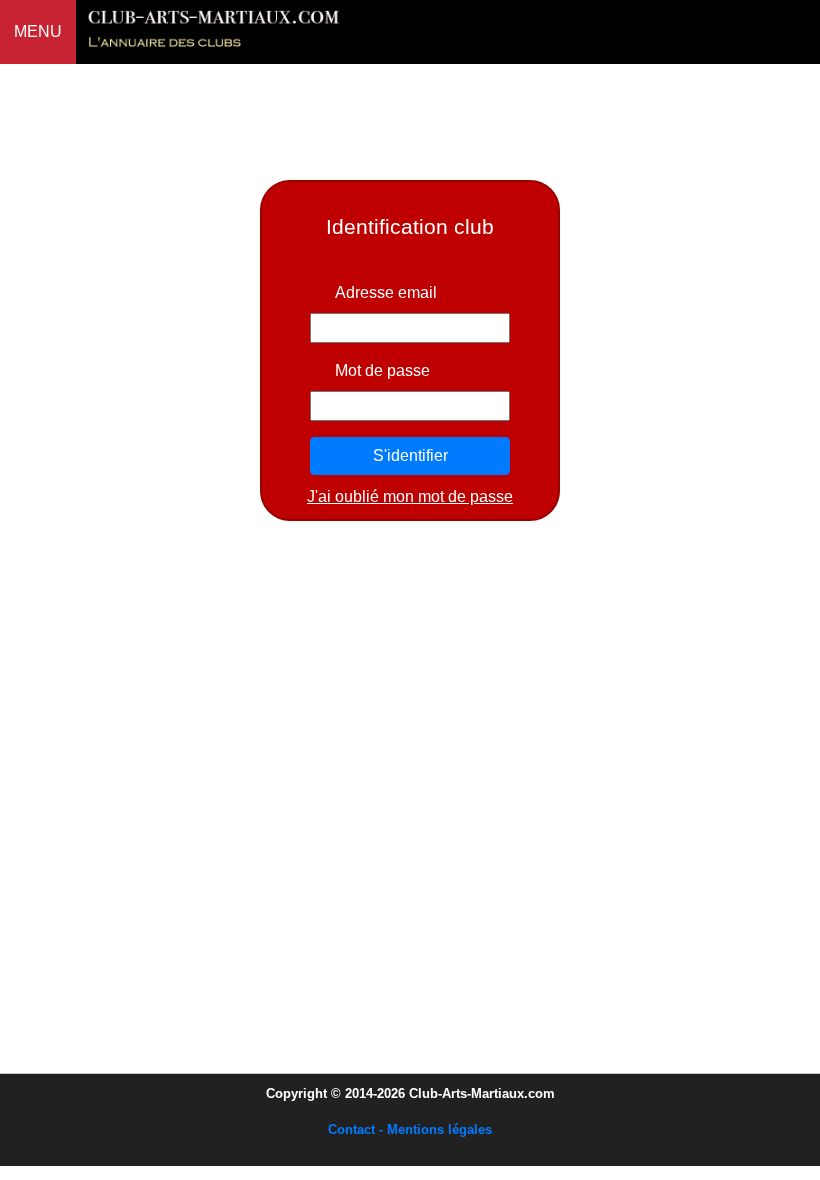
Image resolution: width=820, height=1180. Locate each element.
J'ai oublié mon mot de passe (410, 496)
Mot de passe (382, 370)
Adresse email (386, 292)
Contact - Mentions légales (410, 1129)
